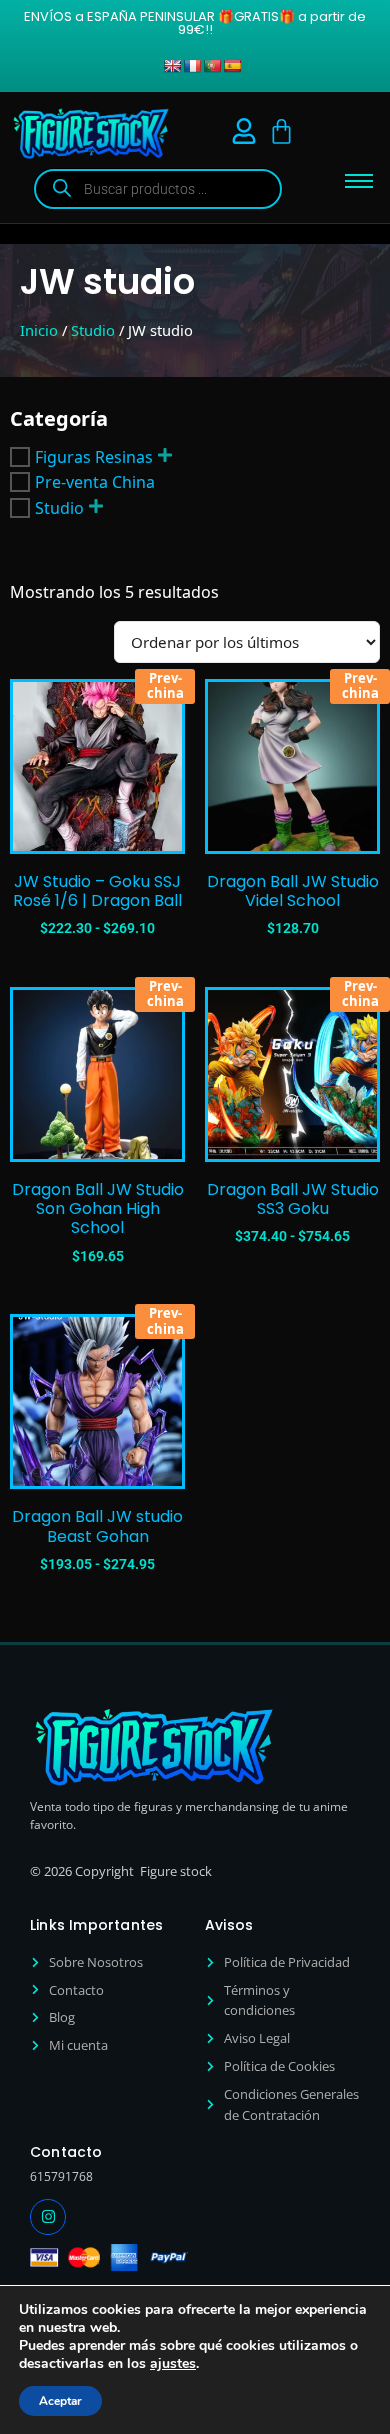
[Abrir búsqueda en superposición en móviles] (158, 189)
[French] (192, 66)
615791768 (61, 2176)
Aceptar (60, 2401)
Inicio (39, 330)
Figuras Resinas (94, 457)
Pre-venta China (95, 482)
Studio (93, 330)
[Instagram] (48, 2217)
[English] (172, 66)
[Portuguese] (212, 66)
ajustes (173, 2364)
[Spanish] (232, 66)
